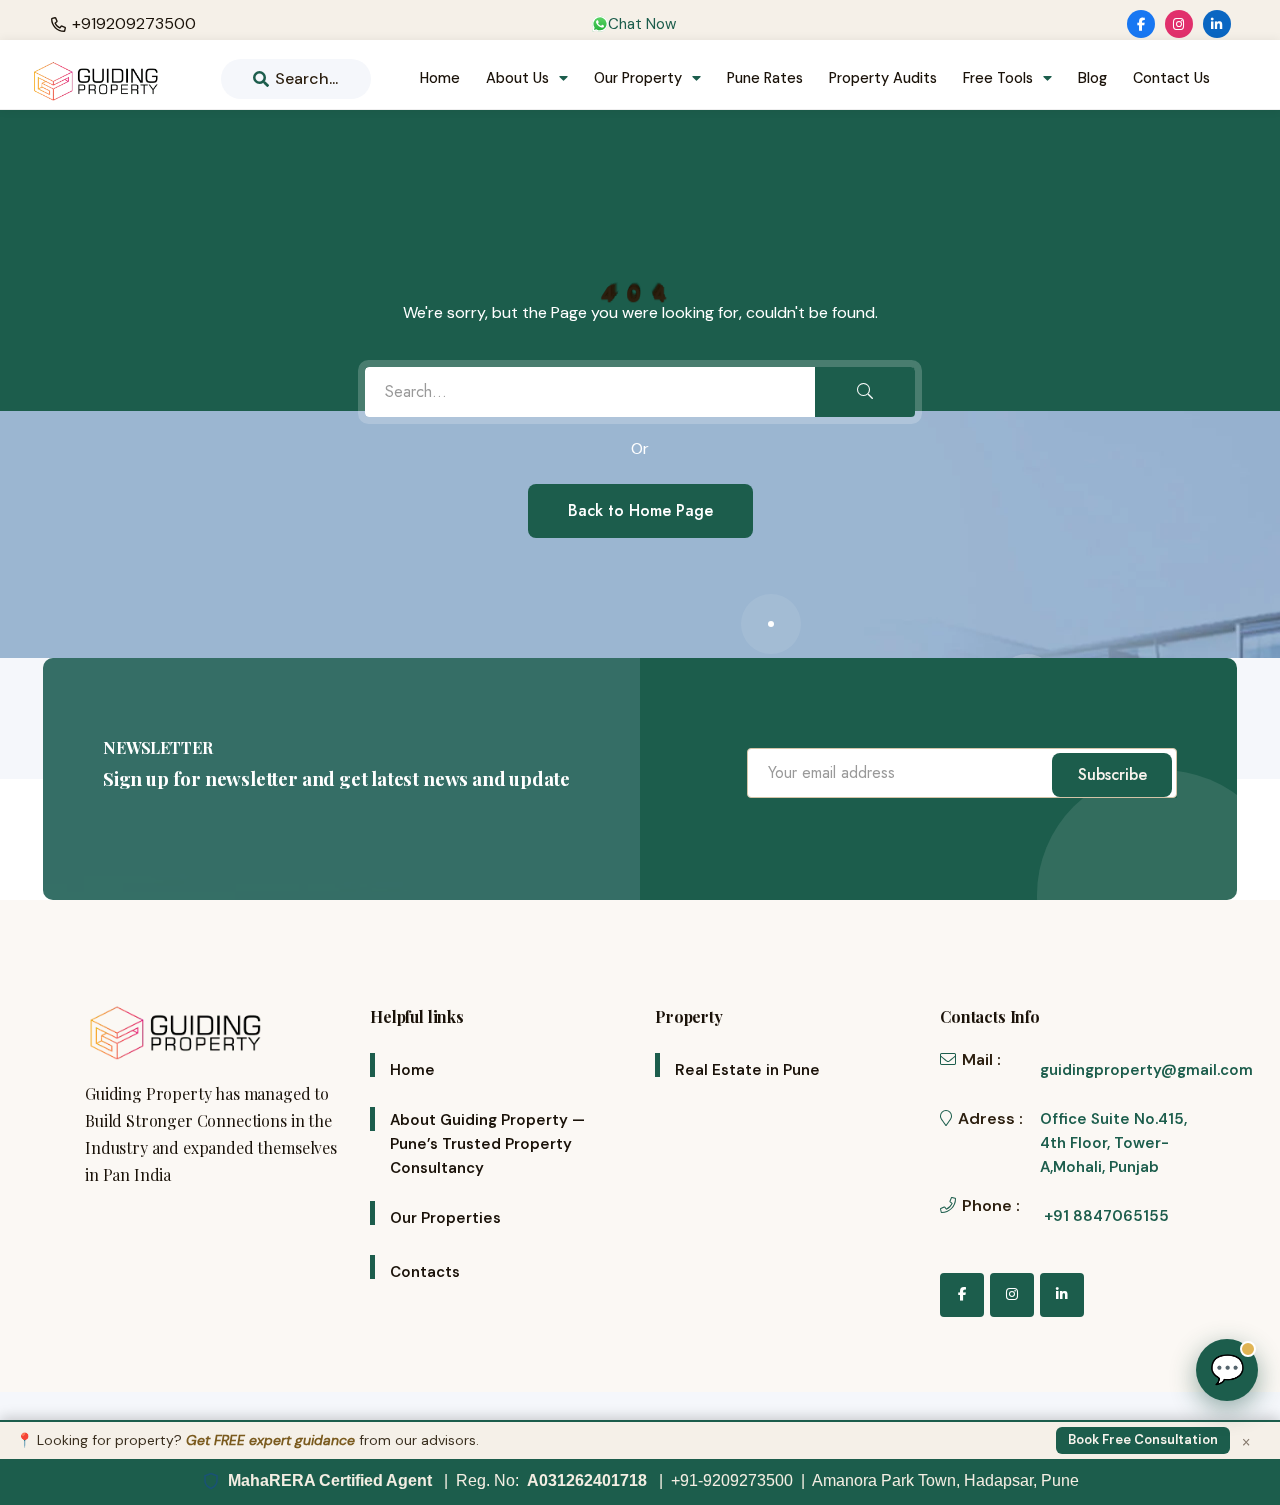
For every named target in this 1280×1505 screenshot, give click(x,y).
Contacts (425, 1272)
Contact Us (1171, 78)
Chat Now (642, 24)
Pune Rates (765, 78)
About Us (517, 78)
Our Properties (445, 1218)
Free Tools (998, 78)
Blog (1092, 78)
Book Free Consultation (1143, 1439)
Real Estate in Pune (747, 1070)
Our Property (638, 78)
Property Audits (883, 78)
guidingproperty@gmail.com (1146, 1070)
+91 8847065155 (1106, 1216)
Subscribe (1112, 774)
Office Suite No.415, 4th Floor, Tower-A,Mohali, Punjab (1113, 1143)
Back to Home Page (640, 510)
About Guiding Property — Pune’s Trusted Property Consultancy (487, 1144)
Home (440, 78)
